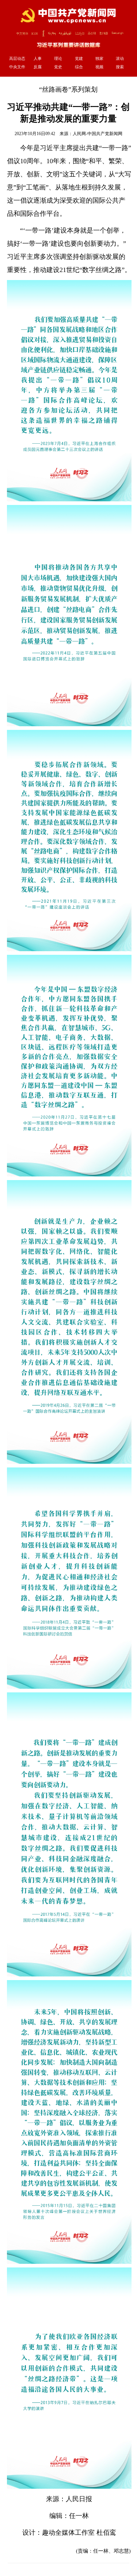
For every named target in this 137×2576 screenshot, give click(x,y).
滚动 (120, 58)
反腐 (38, 67)
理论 (58, 58)
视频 (99, 67)
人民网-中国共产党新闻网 (98, 134)
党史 (58, 67)
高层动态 (17, 58)
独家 (99, 58)
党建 (79, 58)
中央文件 (17, 67)
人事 (38, 58)
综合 (79, 67)
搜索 (120, 67)
